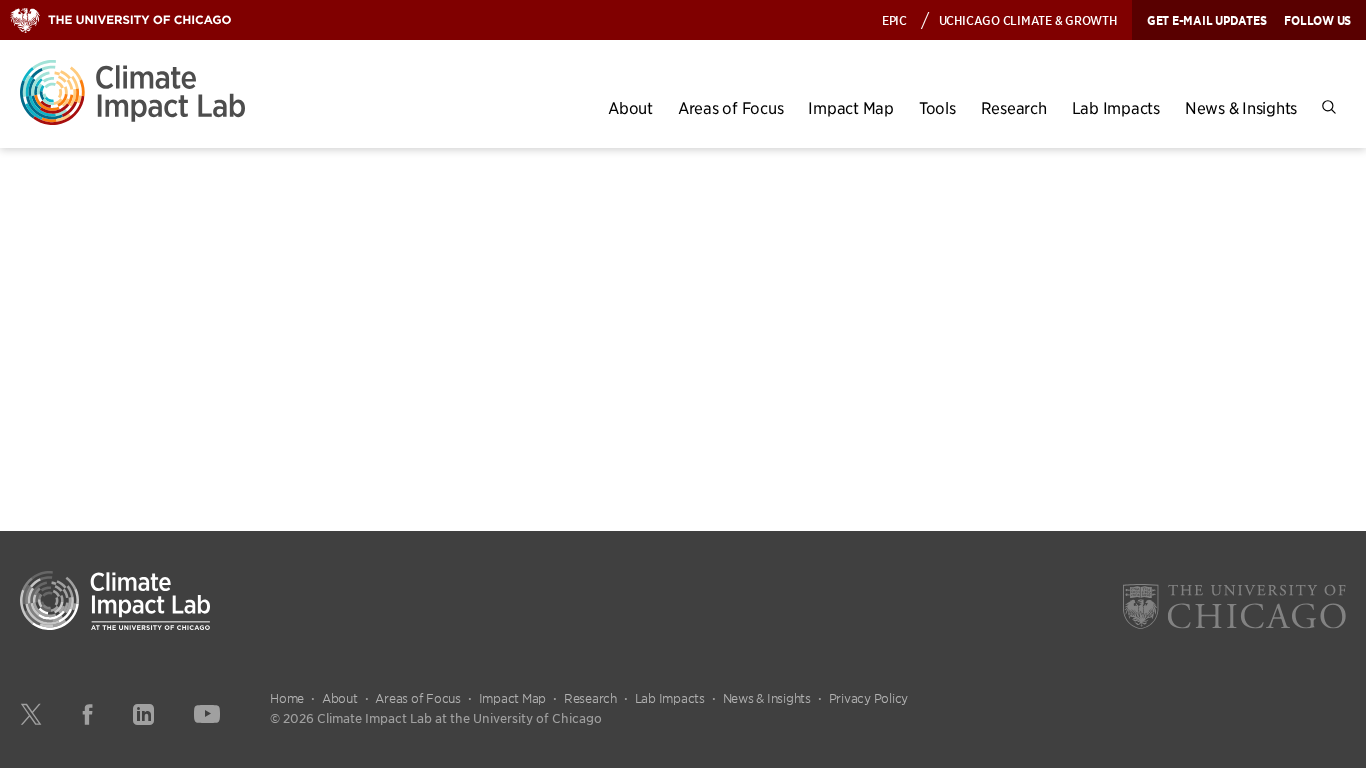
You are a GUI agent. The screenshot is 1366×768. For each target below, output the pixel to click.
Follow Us (1317, 20)
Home (287, 698)
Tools (937, 107)
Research (1014, 107)
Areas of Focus (731, 107)
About (630, 107)
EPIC (894, 19)
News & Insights (1241, 107)
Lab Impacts (1116, 107)
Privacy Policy (869, 698)
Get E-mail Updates (1207, 20)
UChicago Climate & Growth (1028, 19)
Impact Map (851, 107)
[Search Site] (1329, 107)
